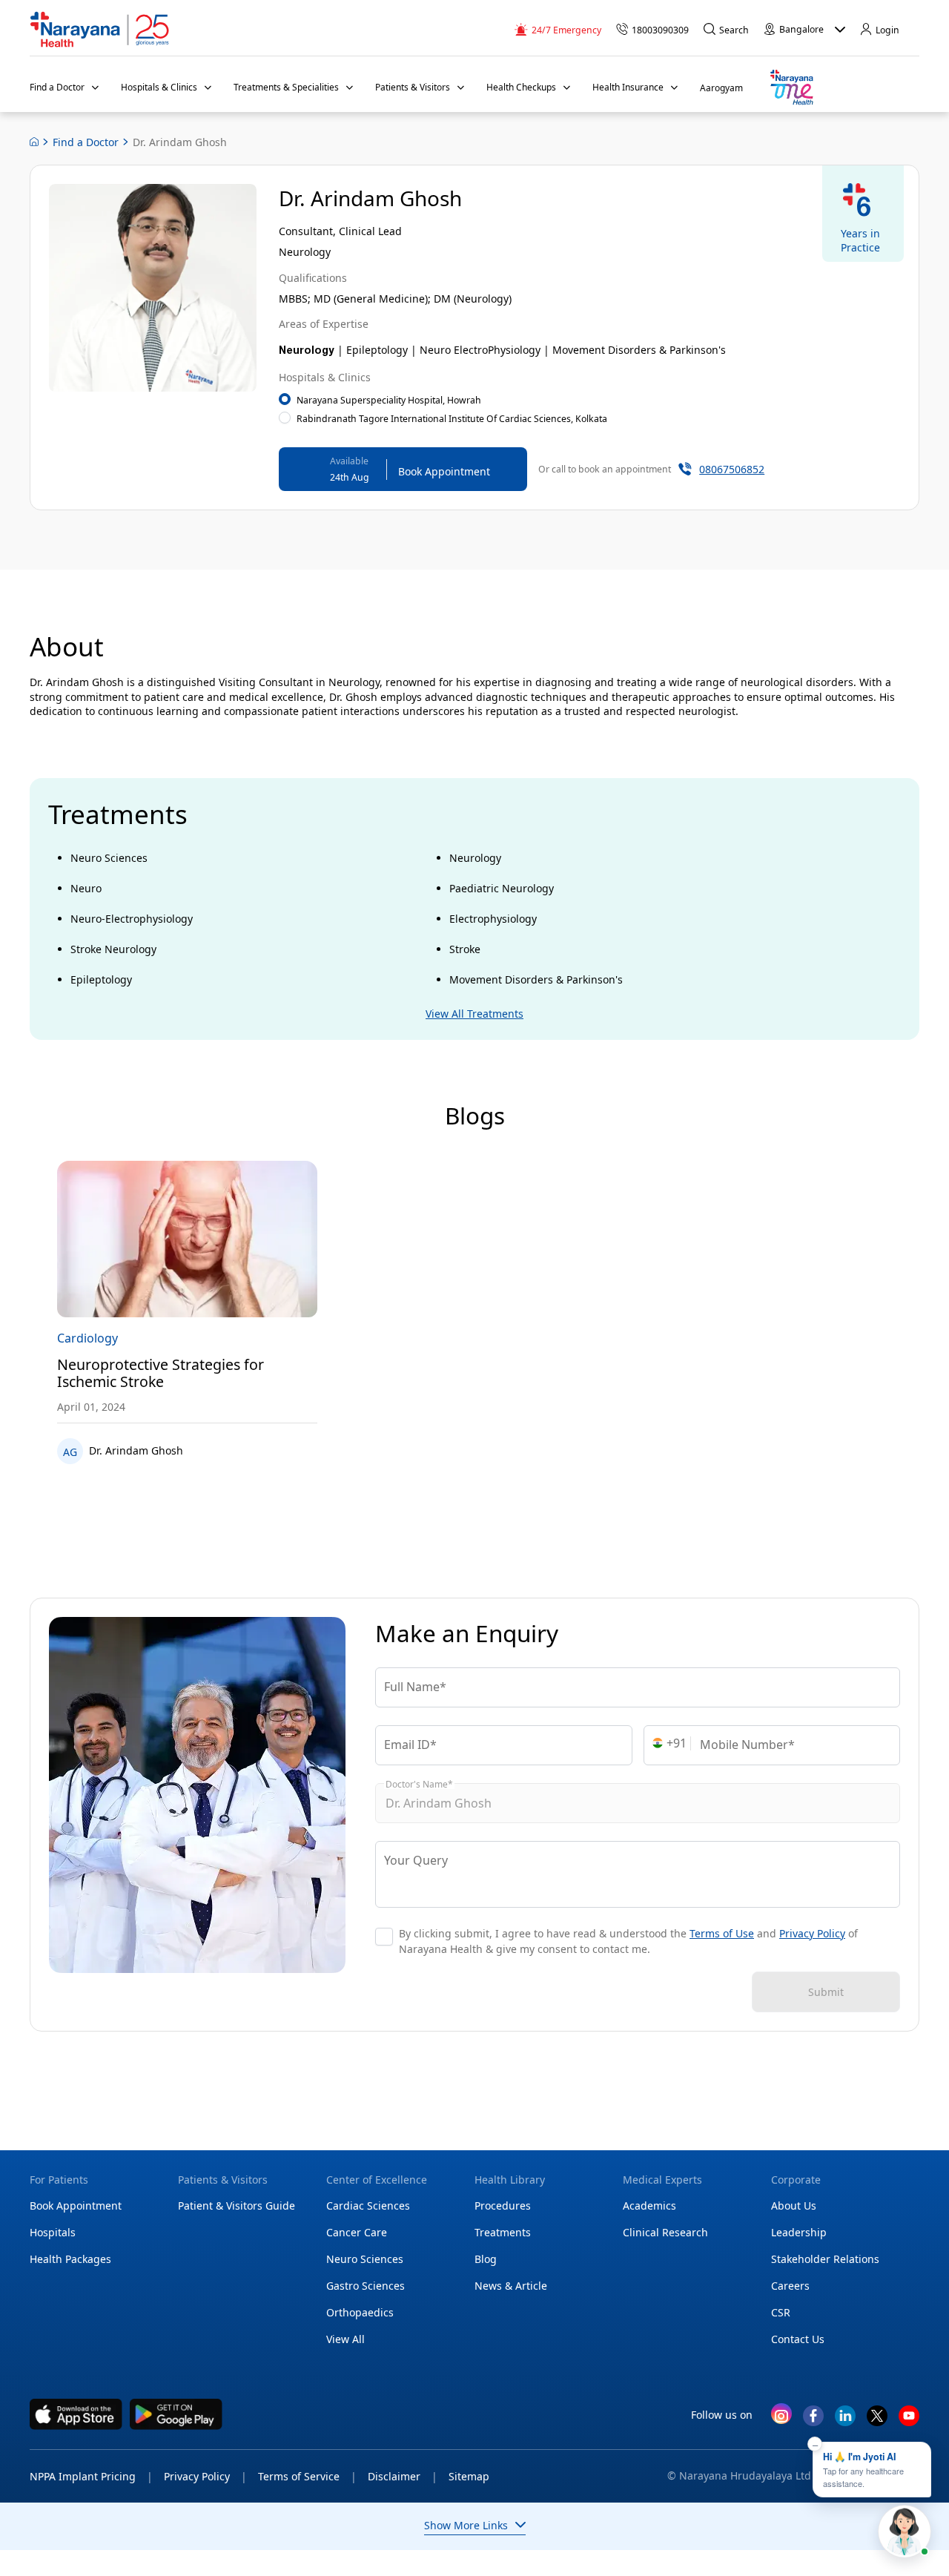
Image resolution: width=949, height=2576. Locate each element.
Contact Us (798, 2339)
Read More (187, 1240)
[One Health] (791, 88)
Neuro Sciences (365, 2259)
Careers (790, 2286)
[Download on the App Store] (76, 2414)
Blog (486, 2259)
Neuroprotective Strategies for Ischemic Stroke (161, 1373)
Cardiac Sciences (368, 2206)
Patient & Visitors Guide (237, 2206)
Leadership (799, 2232)
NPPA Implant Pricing (91, 2476)
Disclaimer (403, 2476)
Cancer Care (357, 2232)
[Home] (100, 30)
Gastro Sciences (366, 2286)
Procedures (503, 2206)
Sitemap (469, 2476)
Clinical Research (665, 2232)
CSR (781, 2312)
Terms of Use (722, 1934)
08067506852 (732, 469)
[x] (877, 2421)
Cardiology (87, 1338)
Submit (826, 1992)
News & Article (511, 2286)
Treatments (503, 2232)
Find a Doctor (86, 142)
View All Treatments (474, 1014)
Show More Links (466, 2525)
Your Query (416, 1860)
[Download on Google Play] (176, 2414)
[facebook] (813, 2421)
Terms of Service (307, 2476)
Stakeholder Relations (825, 2259)
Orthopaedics (360, 2312)
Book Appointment (76, 2206)
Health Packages (70, 2259)
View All (345, 2339)
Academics (649, 2206)
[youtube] (909, 2421)
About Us (794, 2206)
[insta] (781, 2417)
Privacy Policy (812, 1934)
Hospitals (53, 2232)
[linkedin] (845, 2421)
